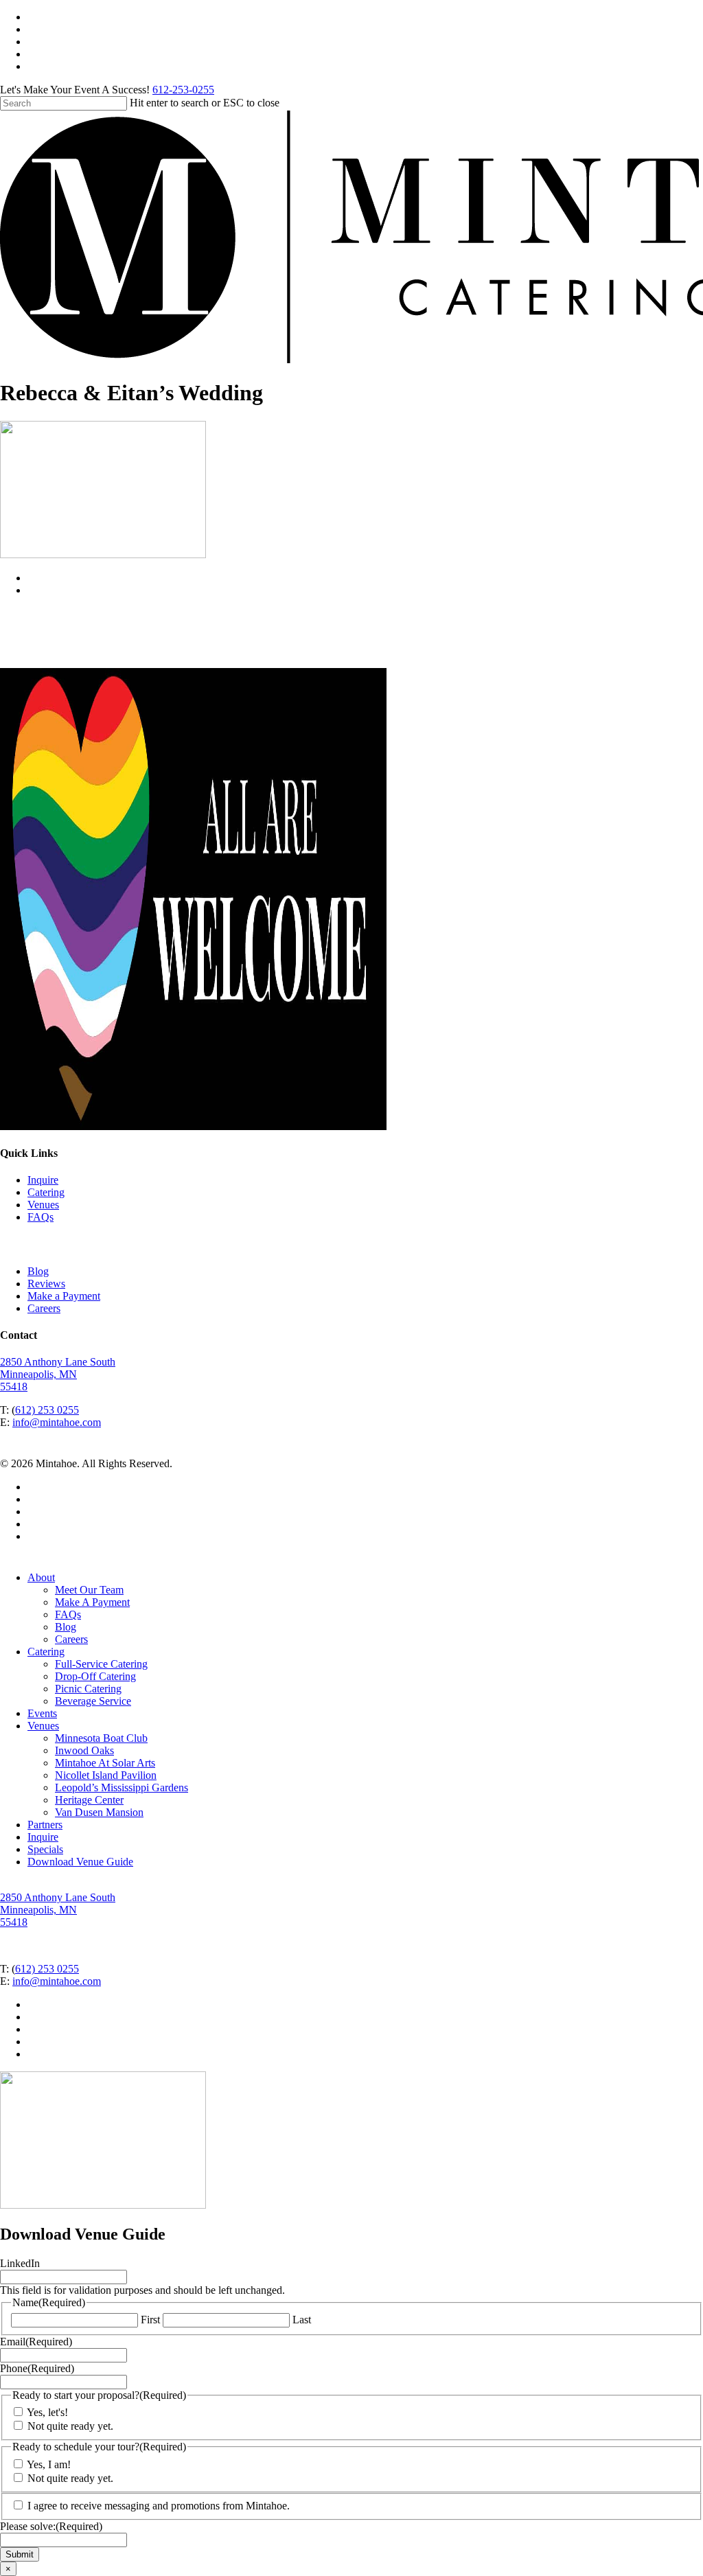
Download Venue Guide (80, 1862)
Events (42, 1713)
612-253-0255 (183, 90)
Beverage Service (93, 1701)
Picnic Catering (88, 1689)
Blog (38, 1271)
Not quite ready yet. (70, 2426)
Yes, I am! (49, 2464)
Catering (46, 1192)
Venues (43, 1205)
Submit (20, 2554)
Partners (45, 1825)
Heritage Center (89, 1800)
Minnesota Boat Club (101, 1738)
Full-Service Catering (101, 1664)
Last (302, 2320)
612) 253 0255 (47, 1410)
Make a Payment (64, 1296)
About (41, 1577)
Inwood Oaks (84, 1750)
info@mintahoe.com (57, 1422)
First (150, 2320)
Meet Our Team (89, 1590)
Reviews (46, 1284)
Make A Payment (92, 1602)
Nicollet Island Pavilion (106, 1775)
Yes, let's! (47, 2412)
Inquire (43, 1180)
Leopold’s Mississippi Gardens (122, 1787)
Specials (45, 1849)
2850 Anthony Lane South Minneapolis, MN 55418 (58, 1374)
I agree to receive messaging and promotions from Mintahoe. (159, 2506)
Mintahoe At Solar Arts (105, 1763)
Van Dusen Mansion (99, 1812)
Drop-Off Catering (95, 1676)
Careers (44, 1308)
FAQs (41, 1217)
